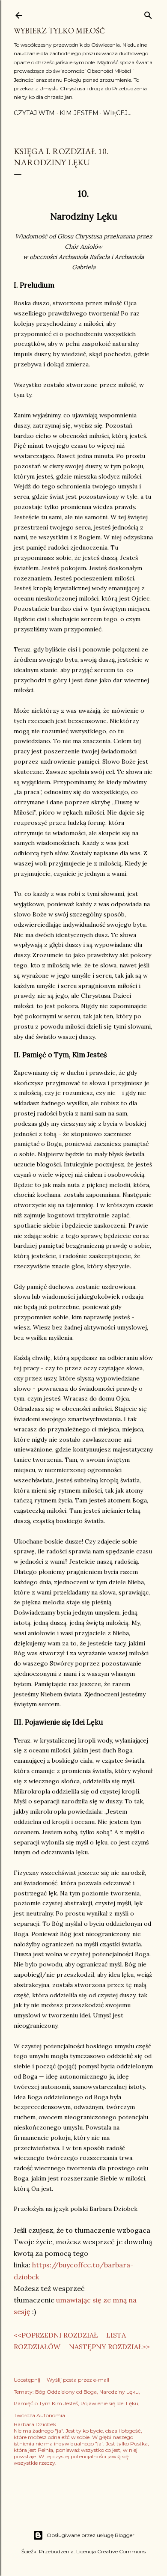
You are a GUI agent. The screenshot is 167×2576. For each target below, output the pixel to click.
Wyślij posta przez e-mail (78, 2380)
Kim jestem (79, 113)
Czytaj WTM (34, 113)
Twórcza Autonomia (39, 2415)
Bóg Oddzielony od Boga (66, 2392)
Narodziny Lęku (119, 2392)
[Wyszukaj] (148, 13)
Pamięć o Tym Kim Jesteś (46, 2403)
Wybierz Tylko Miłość (59, 31)
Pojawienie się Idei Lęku (109, 2403)
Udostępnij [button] (27, 2380)
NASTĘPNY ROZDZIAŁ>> (109, 2347)
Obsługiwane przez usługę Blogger (91, 2535)
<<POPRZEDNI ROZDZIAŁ (56, 2335)
